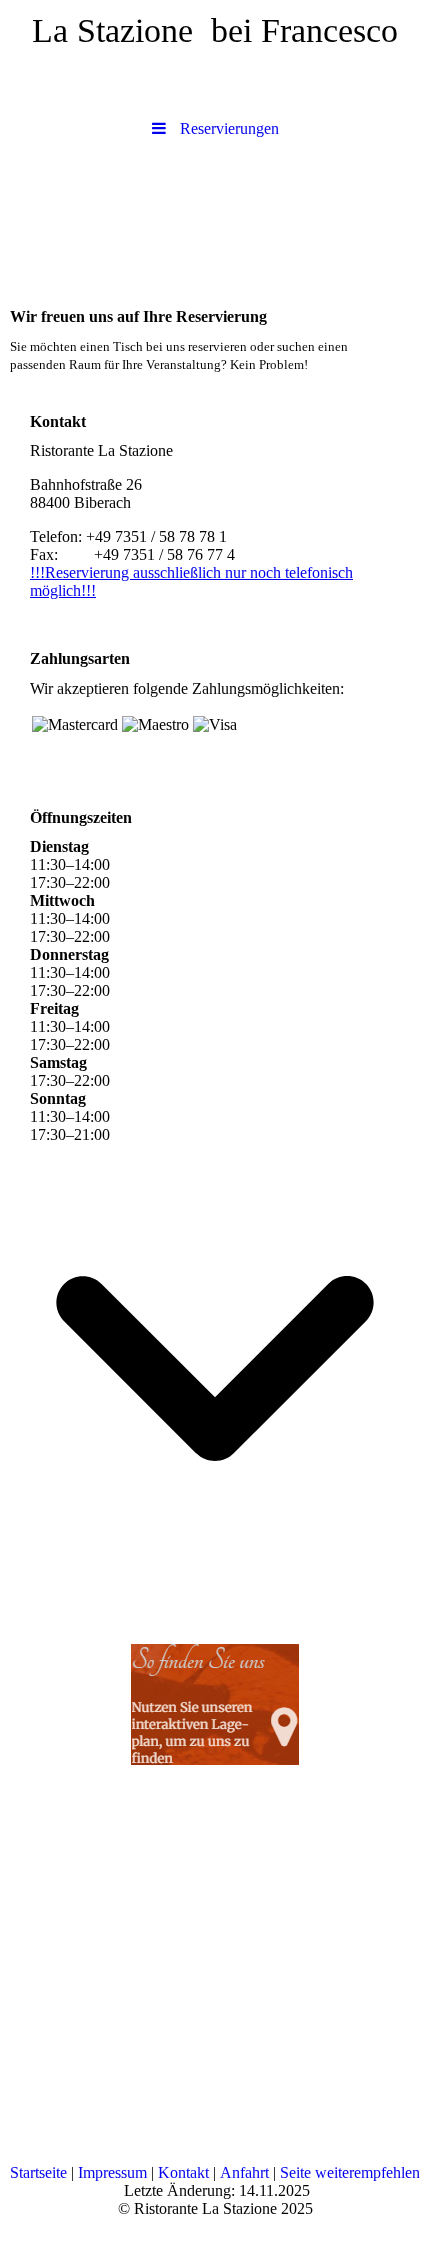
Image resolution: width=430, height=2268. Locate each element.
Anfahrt (244, 2172)
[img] (215, 218)
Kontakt (183, 2172)
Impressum (112, 2172)
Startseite (38, 2172)
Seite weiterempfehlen (350, 2172)
